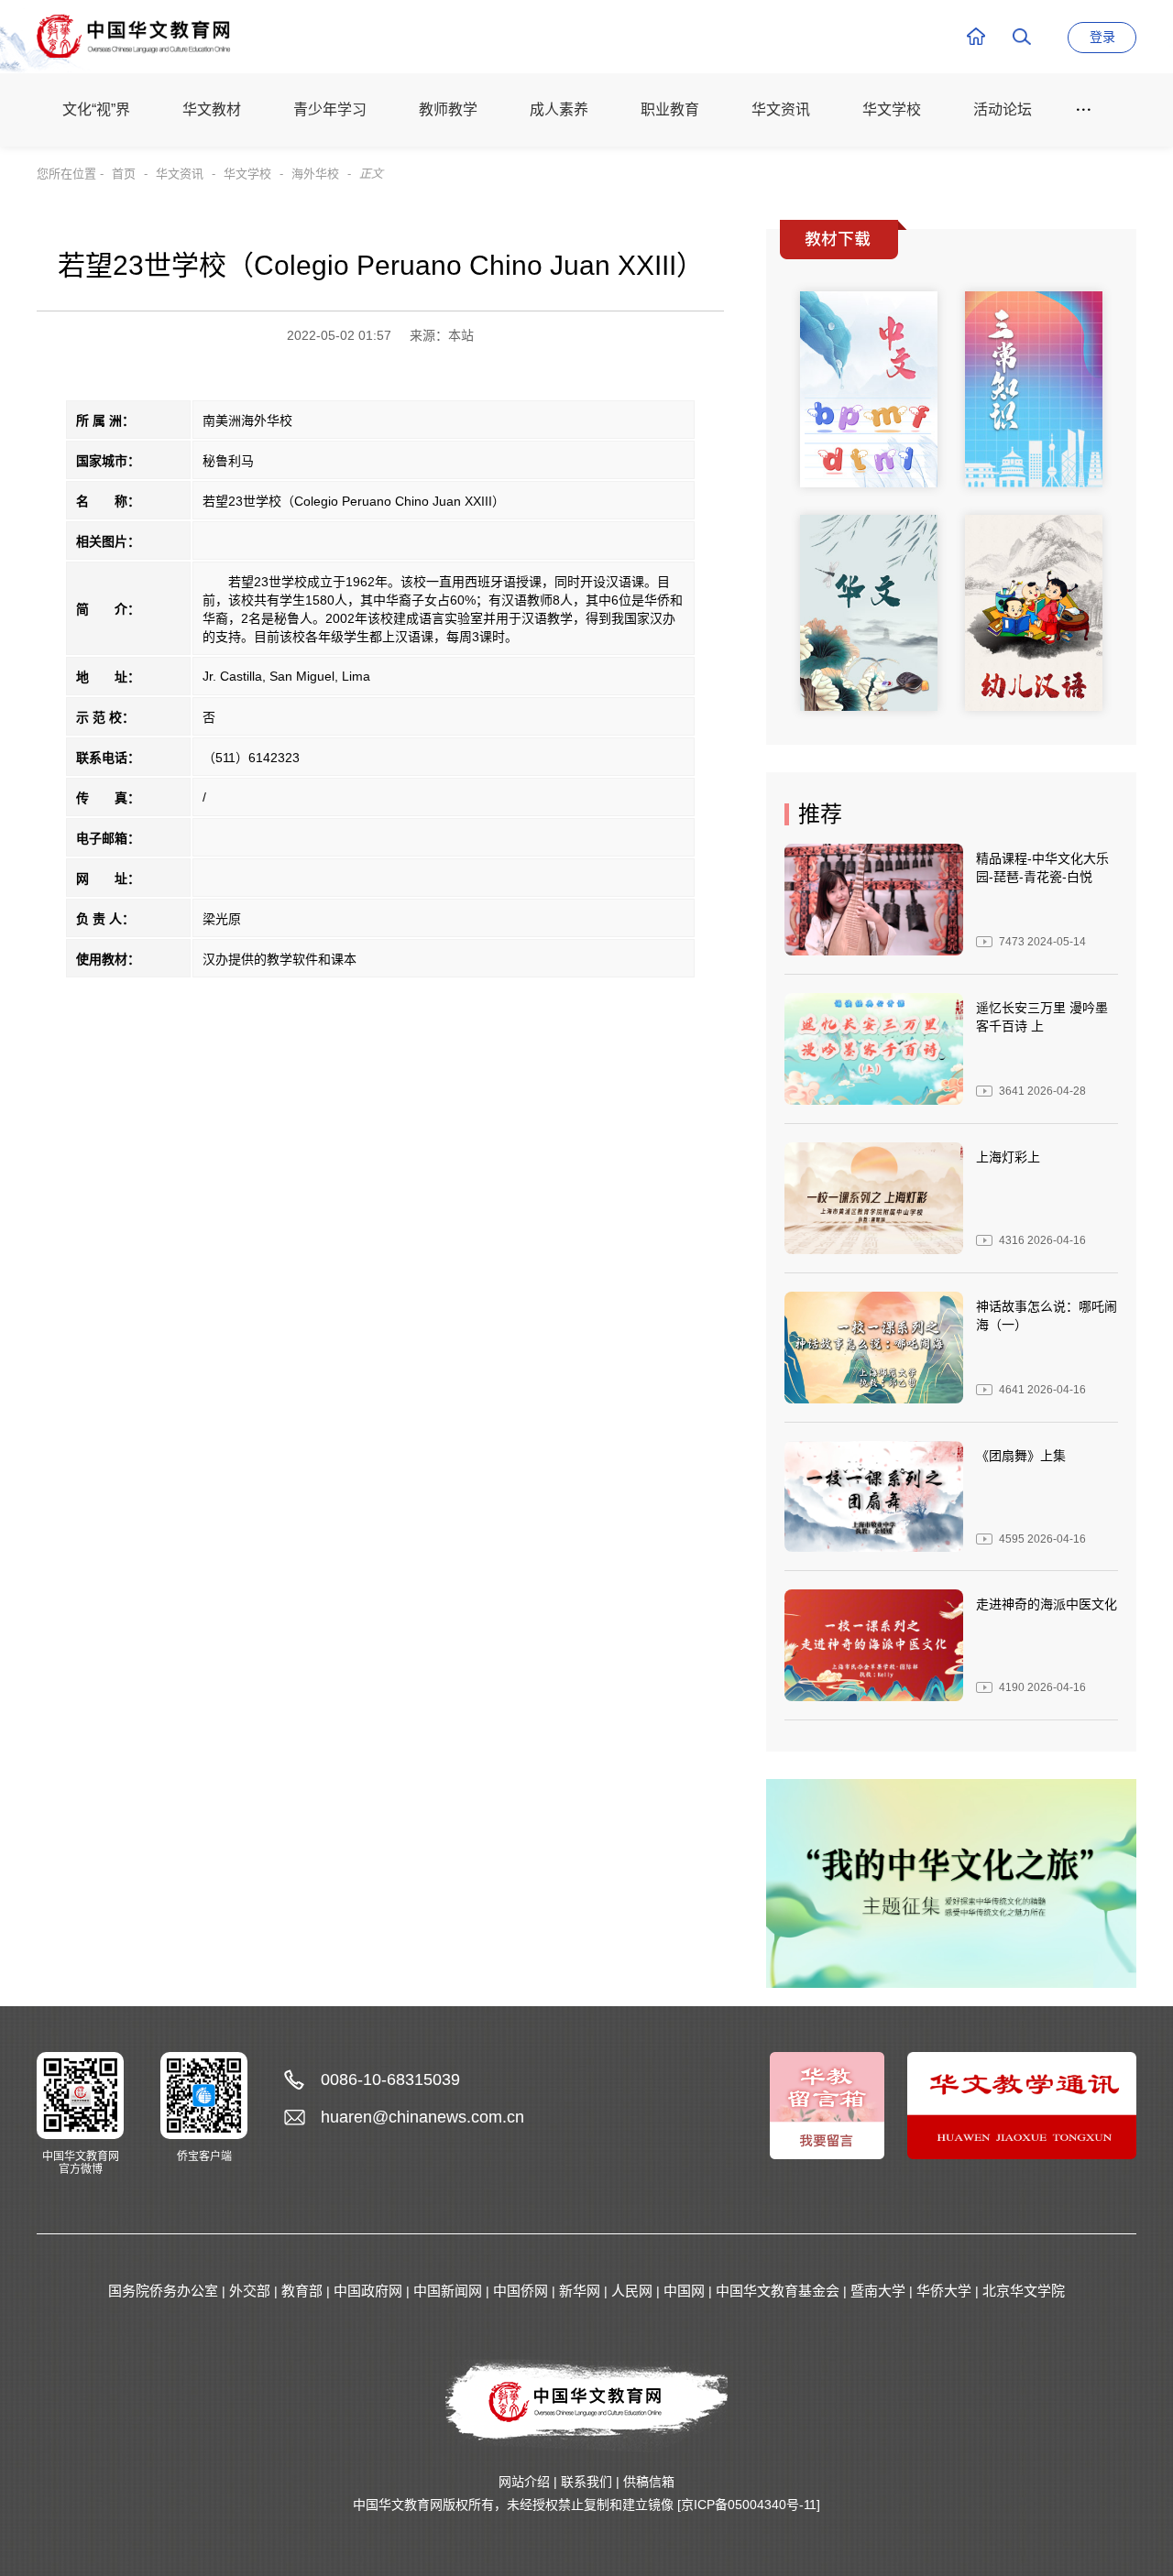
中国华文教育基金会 (778, 2291)
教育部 (302, 2291)
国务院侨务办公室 (163, 2291)
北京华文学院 (1024, 2291)
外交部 (250, 2291)
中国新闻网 (448, 2291)
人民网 (632, 2291)
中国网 (684, 2291)
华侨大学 (944, 2291)
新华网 (580, 2291)
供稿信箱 (649, 2482)
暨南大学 (878, 2291)
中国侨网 (521, 2291)
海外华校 (315, 174)
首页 (124, 174)
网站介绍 (524, 2482)
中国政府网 (368, 2291)
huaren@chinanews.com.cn (422, 2117)
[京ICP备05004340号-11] (749, 2505)
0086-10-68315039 (390, 2079)
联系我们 (586, 2482)
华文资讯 (180, 174)
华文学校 (247, 174)
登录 (1102, 37)
